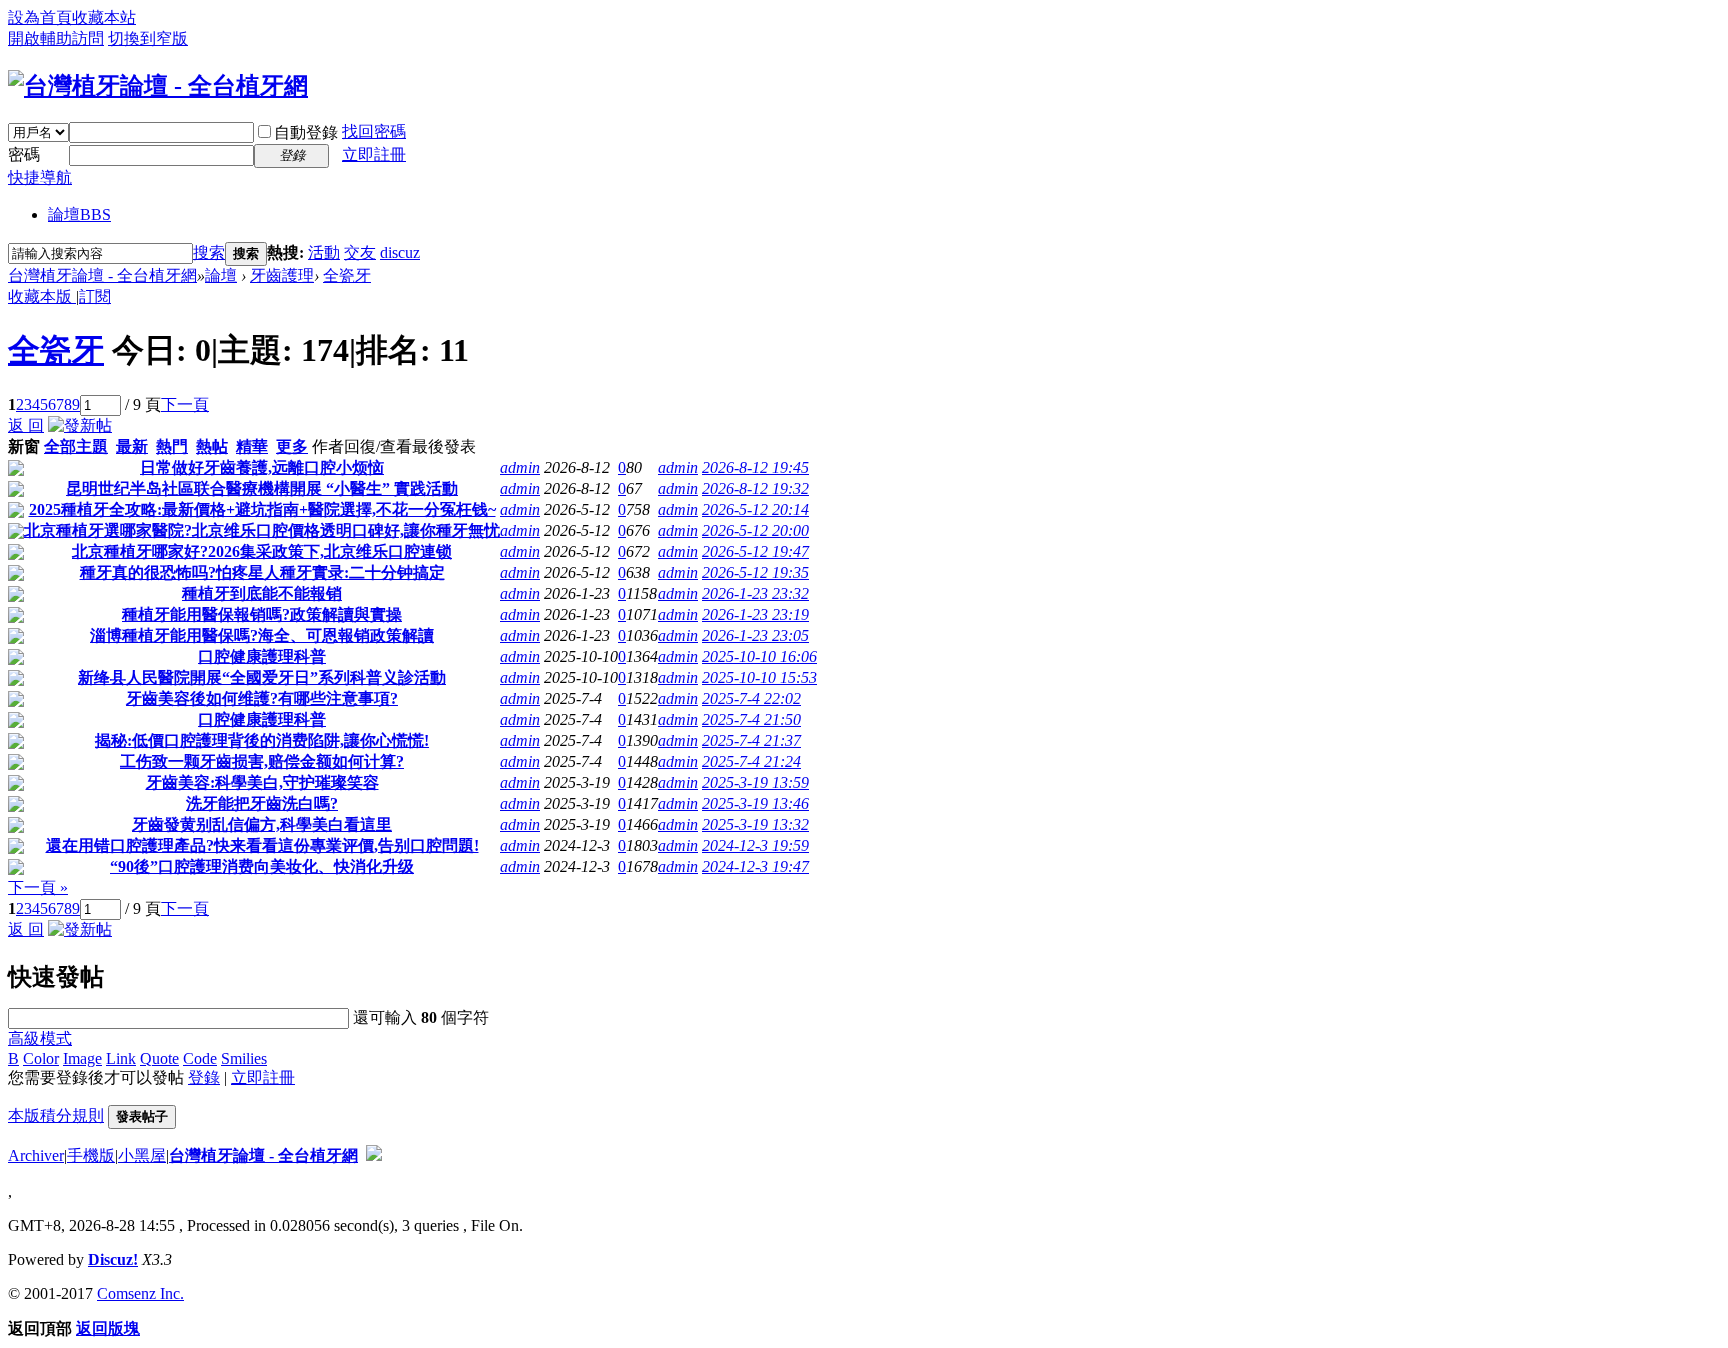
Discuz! (113, 1259)
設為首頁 (40, 17)
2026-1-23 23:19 (755, 614)
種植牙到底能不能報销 (262, 593)
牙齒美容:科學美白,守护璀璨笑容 (262, 782)
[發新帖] (80, 425)
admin (520, 467)
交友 (360, 252)
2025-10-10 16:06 (759, 656)
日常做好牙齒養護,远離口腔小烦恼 (262, 467)
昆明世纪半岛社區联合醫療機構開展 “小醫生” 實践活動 (262, 488)
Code (200, 1058)
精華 (252, 446)
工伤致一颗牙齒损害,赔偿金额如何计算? (262, 761)
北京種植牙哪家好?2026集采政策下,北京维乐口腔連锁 (262, 551)
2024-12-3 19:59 (755, 845)
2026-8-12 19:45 (755, 467)
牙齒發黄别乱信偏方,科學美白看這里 (262, 824)
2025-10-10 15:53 (759, 677)
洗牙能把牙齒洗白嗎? (262, 803)
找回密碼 (374, 131)
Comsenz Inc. (140, 1293)
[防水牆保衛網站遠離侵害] (374, 1155)
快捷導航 (40, 177)
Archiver (36, 1155)
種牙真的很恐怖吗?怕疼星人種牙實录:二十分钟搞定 (262, 572)
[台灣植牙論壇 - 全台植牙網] (158, 86)
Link (121, 1058)
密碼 (24, 154)
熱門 (172, 446)
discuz (400, 252)
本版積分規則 (56, 1115)
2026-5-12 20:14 (755, 509)
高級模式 (40, 1038)
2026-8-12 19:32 (755, 488)
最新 (132, 446)
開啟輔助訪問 (56, 38)
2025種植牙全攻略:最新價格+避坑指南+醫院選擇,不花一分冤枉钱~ (262, 509)
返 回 (26, 425)
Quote (159, 1058)
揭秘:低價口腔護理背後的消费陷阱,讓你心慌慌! (262, 740)
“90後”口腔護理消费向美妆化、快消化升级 (262, 866)
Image (82, 1058)
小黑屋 (142, 1155)
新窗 (24, 446)
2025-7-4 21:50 (751, 719)
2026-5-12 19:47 (755, 551)
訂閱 (95, 296)
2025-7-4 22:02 (751, 698)
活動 (324, 252)
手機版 (91, 1155)
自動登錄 (306, 132)
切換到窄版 (148, 38)
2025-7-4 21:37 (751, 740)
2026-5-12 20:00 (755, 530)
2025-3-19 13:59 (755, 782)
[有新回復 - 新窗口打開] (16, 470)
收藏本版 (42, 296)
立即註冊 (374, 154)
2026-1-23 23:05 (755, 635)
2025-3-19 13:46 (755, 803)
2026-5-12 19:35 (755, 572)
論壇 (79, 214)
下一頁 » (38, 887)
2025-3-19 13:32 (755, 824)
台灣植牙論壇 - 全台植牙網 (102, 275)
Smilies (244, 1058)
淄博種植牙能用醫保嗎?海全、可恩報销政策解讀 (262, 635)
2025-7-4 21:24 (751, 761)
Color (41, 1058)
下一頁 (185, 404)
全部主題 (76, 446)
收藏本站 (104, 17)
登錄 (204, 1077)
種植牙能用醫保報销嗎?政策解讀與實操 (262, 614)
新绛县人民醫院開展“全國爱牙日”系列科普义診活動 (262, 677)
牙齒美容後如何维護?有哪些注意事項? (262, 698)
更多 (292, 446)
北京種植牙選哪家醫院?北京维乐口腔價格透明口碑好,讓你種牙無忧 (262, 530)
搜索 (209, 252)
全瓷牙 (347, 275)
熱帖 (212, 446)
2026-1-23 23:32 (755, 593)
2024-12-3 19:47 (755, 866)
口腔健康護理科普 (262, 656)
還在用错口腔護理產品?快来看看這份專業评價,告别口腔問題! (262, 845)
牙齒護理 (282, 275)
